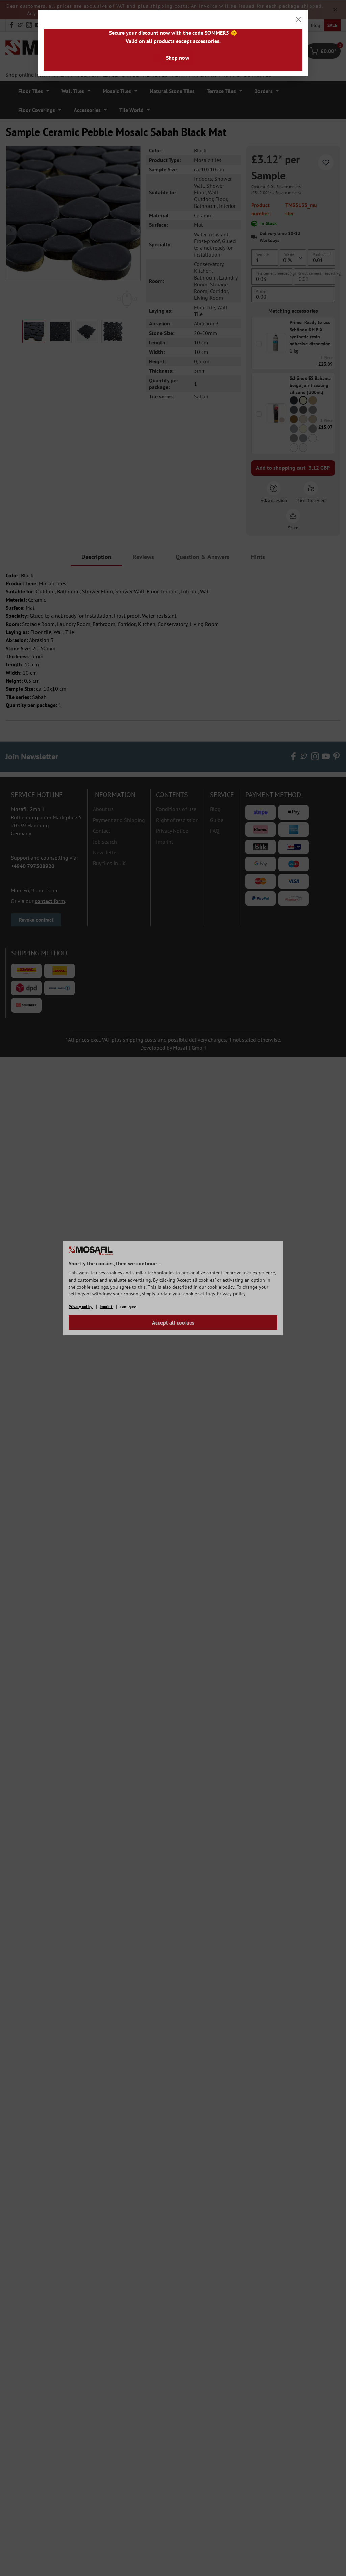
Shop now (178, 58)
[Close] (298, 19)
